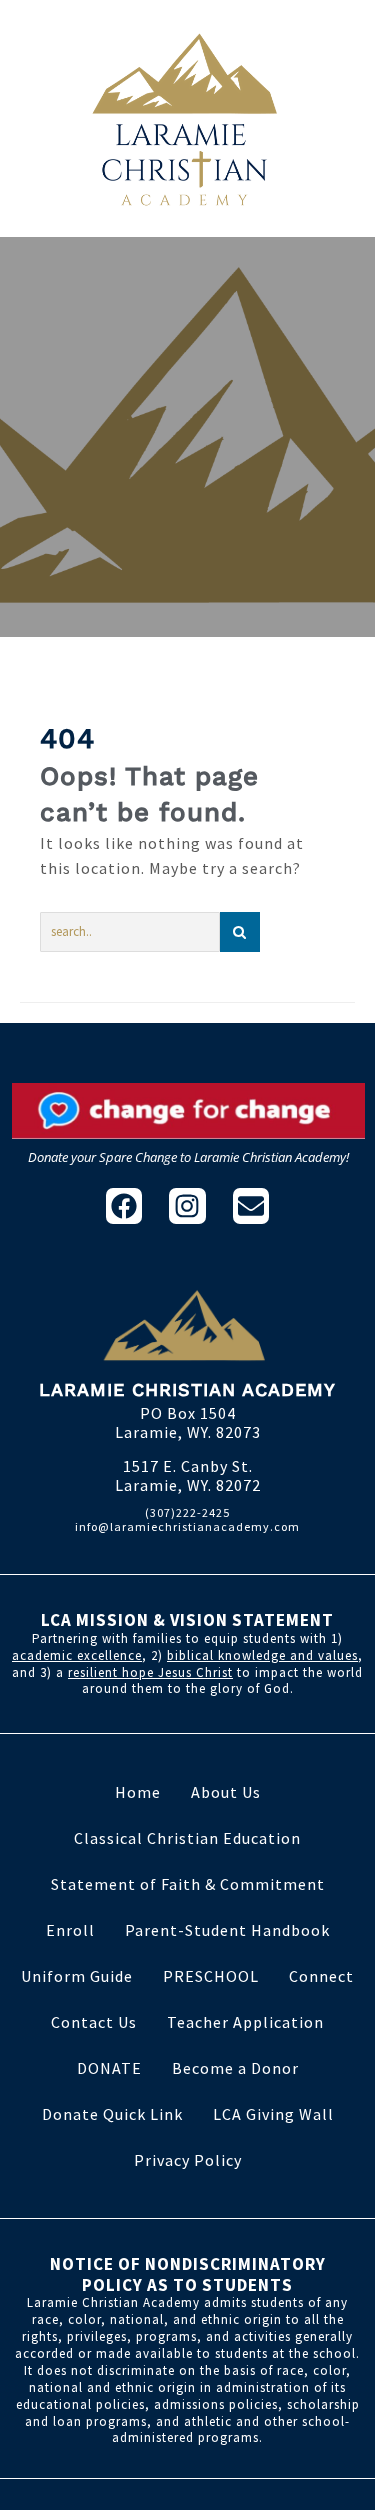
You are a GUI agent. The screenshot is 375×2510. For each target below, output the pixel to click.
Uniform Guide (77, 1976)
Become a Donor (235, 2068)
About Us (226, 1792)
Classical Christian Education (187, 1838)
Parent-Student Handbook (227, 1930)
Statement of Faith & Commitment (188, 1884)
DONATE (109, 2068)
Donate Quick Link (112, 2114)
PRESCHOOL (211, 1976)
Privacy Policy (188, 2160)
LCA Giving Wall (273, 2114)
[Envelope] (251, 1206)
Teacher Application (245, 2022)
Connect (321, 1976)
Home (138, 1792)
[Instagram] (187, 1206)
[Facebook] (124, 1206)
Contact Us (94, 2022)
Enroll (70, 1930)
